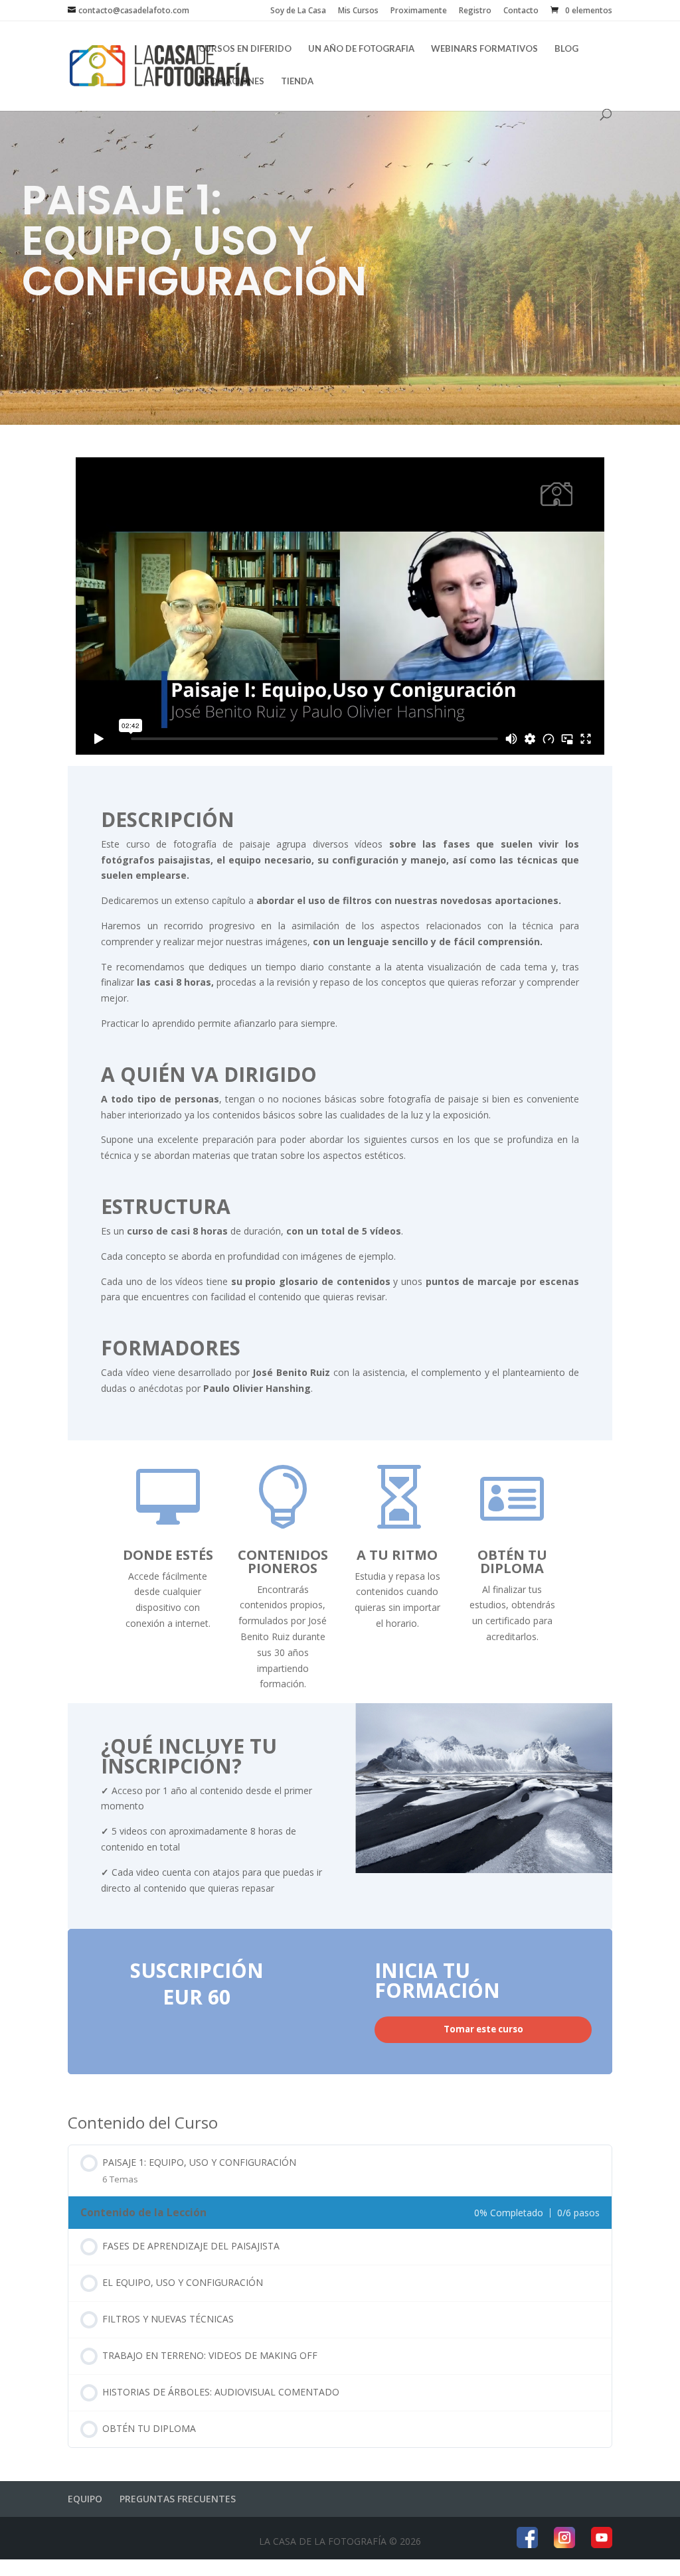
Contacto (521, 11)
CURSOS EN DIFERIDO (245, 49)
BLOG (566, 49)
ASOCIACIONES (231, 81)
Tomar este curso (483, 2029)
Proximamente (419, 11)
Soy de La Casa (298, 11)
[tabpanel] (340, 1091)
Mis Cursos (358, 11)
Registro (475, 11)
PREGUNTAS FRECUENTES (178, 2499)
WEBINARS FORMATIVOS (484, 49)
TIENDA (297, 81)
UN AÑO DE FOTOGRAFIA (361, 49)
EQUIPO (85, 2499)
